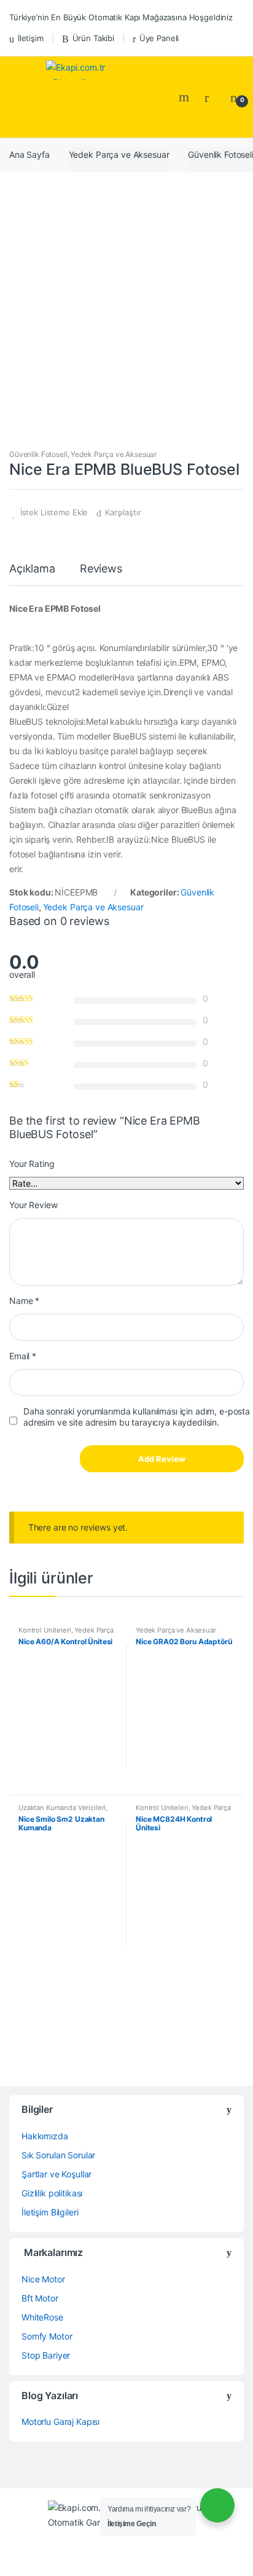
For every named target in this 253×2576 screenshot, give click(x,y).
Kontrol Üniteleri (45, 1630)
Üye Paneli (159, 38)
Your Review (33, 1205)
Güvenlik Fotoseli (38, 454)
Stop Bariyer (46, 2355)
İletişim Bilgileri (50, 2212)
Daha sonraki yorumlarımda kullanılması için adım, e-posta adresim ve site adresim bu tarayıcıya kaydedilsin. (137, 1417)
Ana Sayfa (29, 154)
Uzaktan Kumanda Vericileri (62, 1808)
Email (23, 1356)
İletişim (31, 38)
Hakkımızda (45, 2136)
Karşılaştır (123, 512)
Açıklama (32, 569)
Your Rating (32, 1164)
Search (185, 97)
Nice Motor (43, 2279)
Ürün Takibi (93, 38)
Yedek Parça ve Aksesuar (119, 154)
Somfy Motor (47, 2336)
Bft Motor (40, 2298)
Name (24, 1301)
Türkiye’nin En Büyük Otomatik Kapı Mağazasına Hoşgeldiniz (121, 17)
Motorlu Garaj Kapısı (60, 2422)
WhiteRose (42, 2317)
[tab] (32, 574)
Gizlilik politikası (52, 2193)
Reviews (101, 569)
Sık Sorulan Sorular (58, 2155)
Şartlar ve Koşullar (56, 2174)
